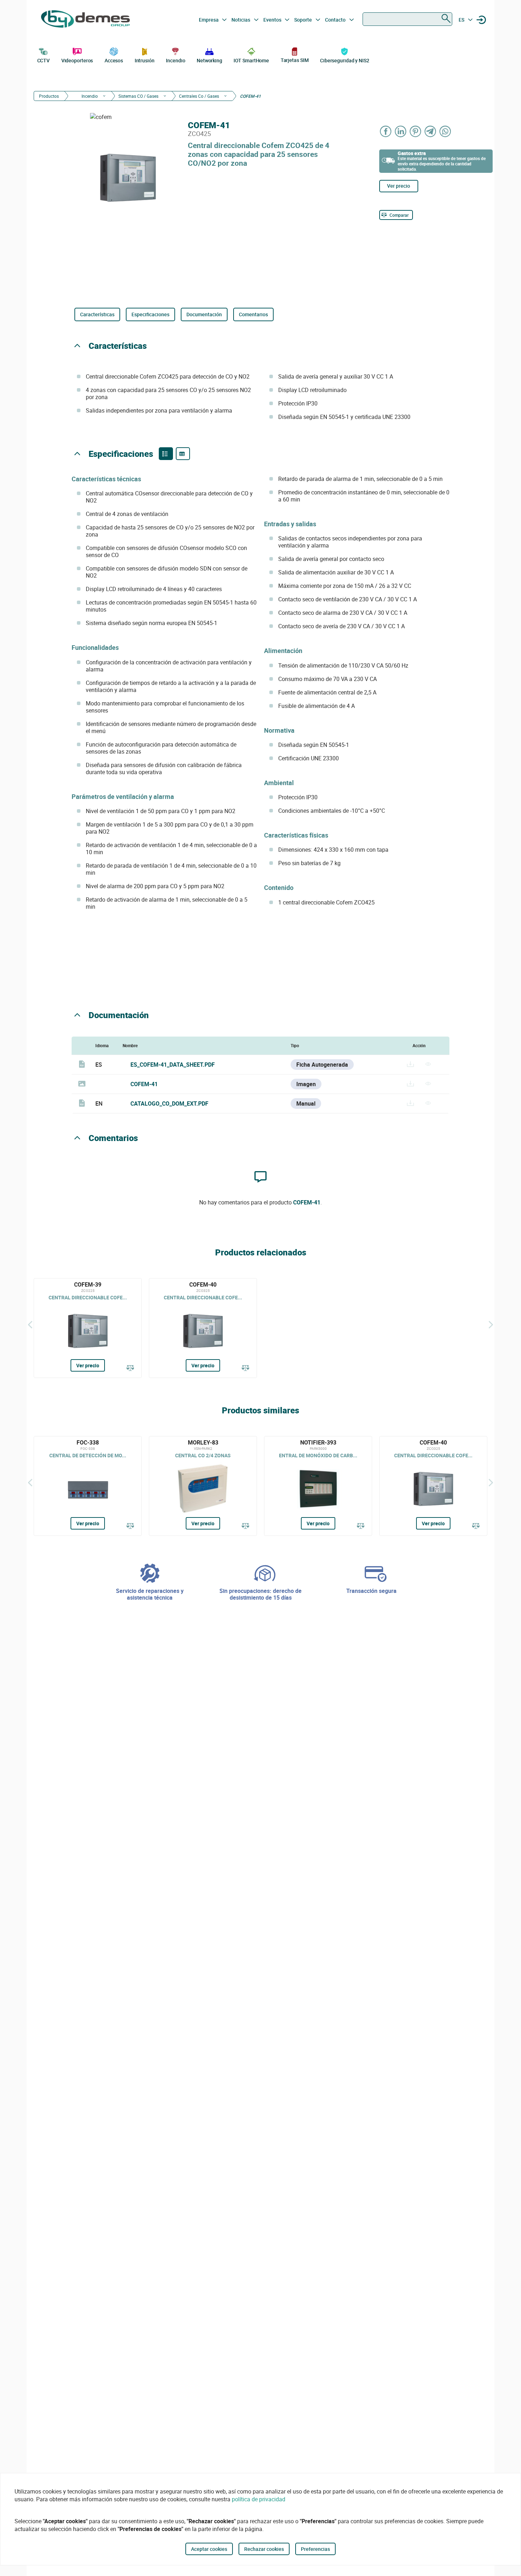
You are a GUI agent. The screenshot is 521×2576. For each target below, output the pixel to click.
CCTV (44, 60)
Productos (49, 96)
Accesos (114, 60)
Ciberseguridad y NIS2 (345, 60)
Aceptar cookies (209, 2549)
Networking (209, 60)
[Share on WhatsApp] (446, 131)
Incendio (175, 60)
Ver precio (399, 186)
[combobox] (407, 19)
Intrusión (145, 60)
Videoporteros (77, 60)
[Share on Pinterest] (416, 131)
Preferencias (315, 2549)
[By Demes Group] (85, 20)
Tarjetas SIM (295, 60)
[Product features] (166, 454)
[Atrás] (30, 1324)
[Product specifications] (183, 454)
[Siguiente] (491, 1324)
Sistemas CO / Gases (138, 96)
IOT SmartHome (251, 60)
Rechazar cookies (264, 2549)
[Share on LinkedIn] (401, 131)
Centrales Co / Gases (199, 96)
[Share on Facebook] (386, 131)
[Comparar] (130, 1368)
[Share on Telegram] (431, 131)
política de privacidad (259, 2499)
